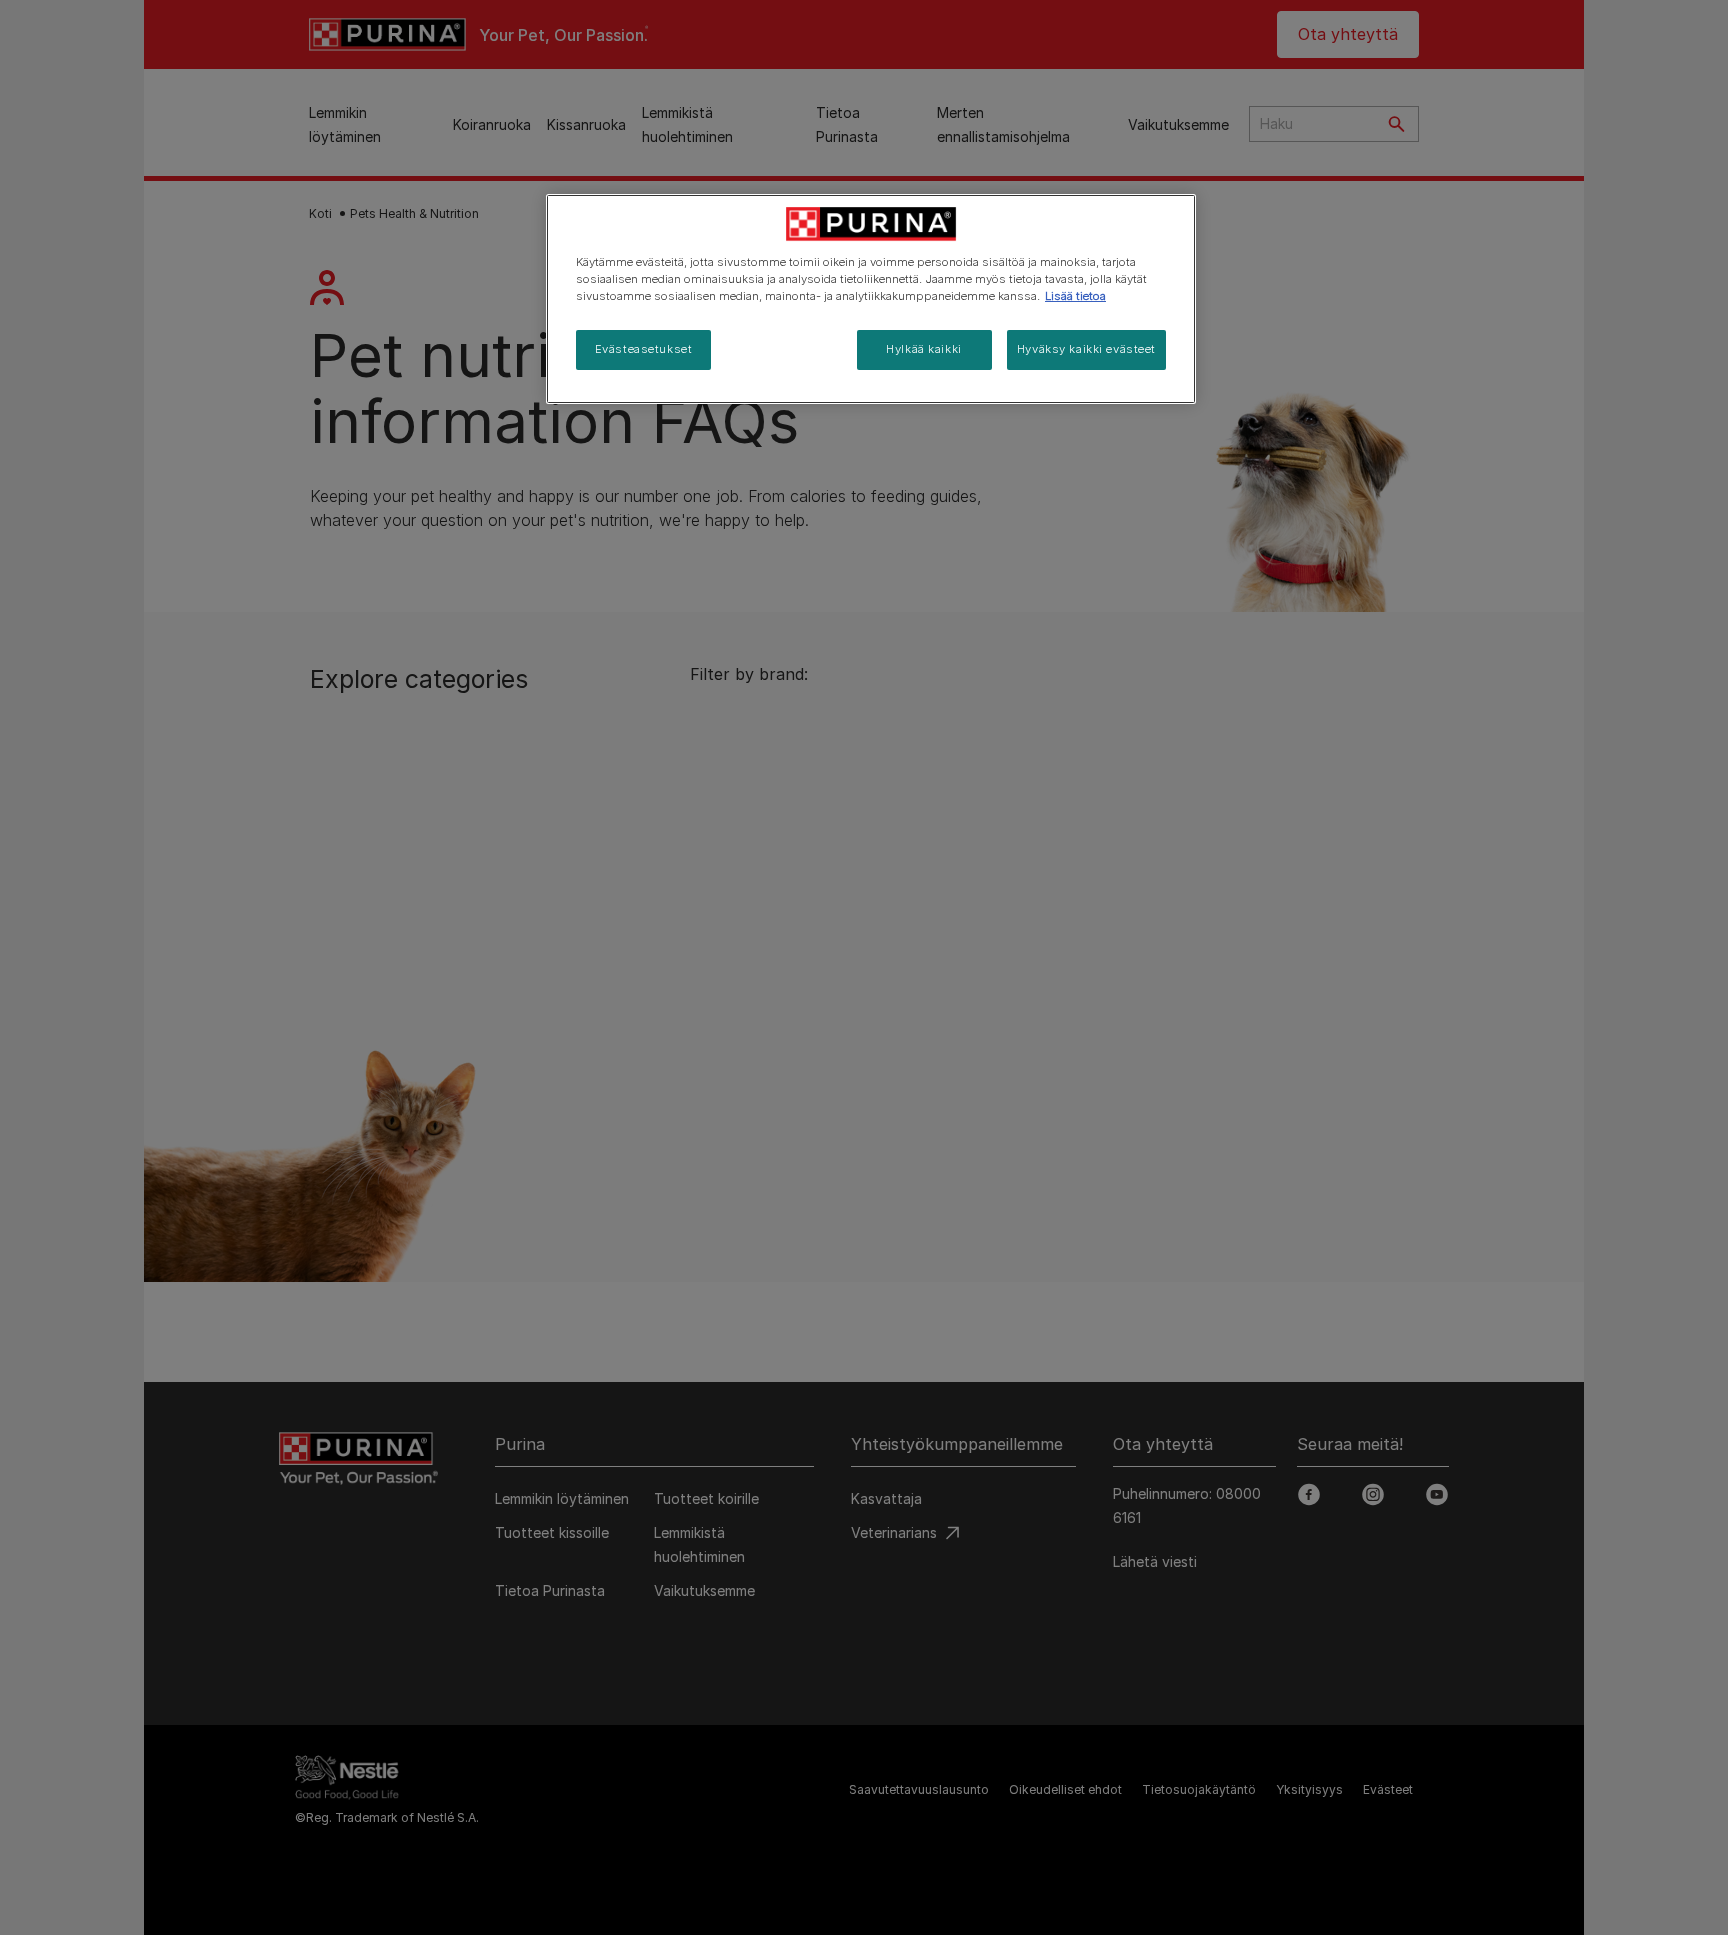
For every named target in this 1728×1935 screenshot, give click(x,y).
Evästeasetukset (644, 349)
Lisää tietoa (1075, 296)
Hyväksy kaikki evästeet (1086, 349)
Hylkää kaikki (923, 349)
